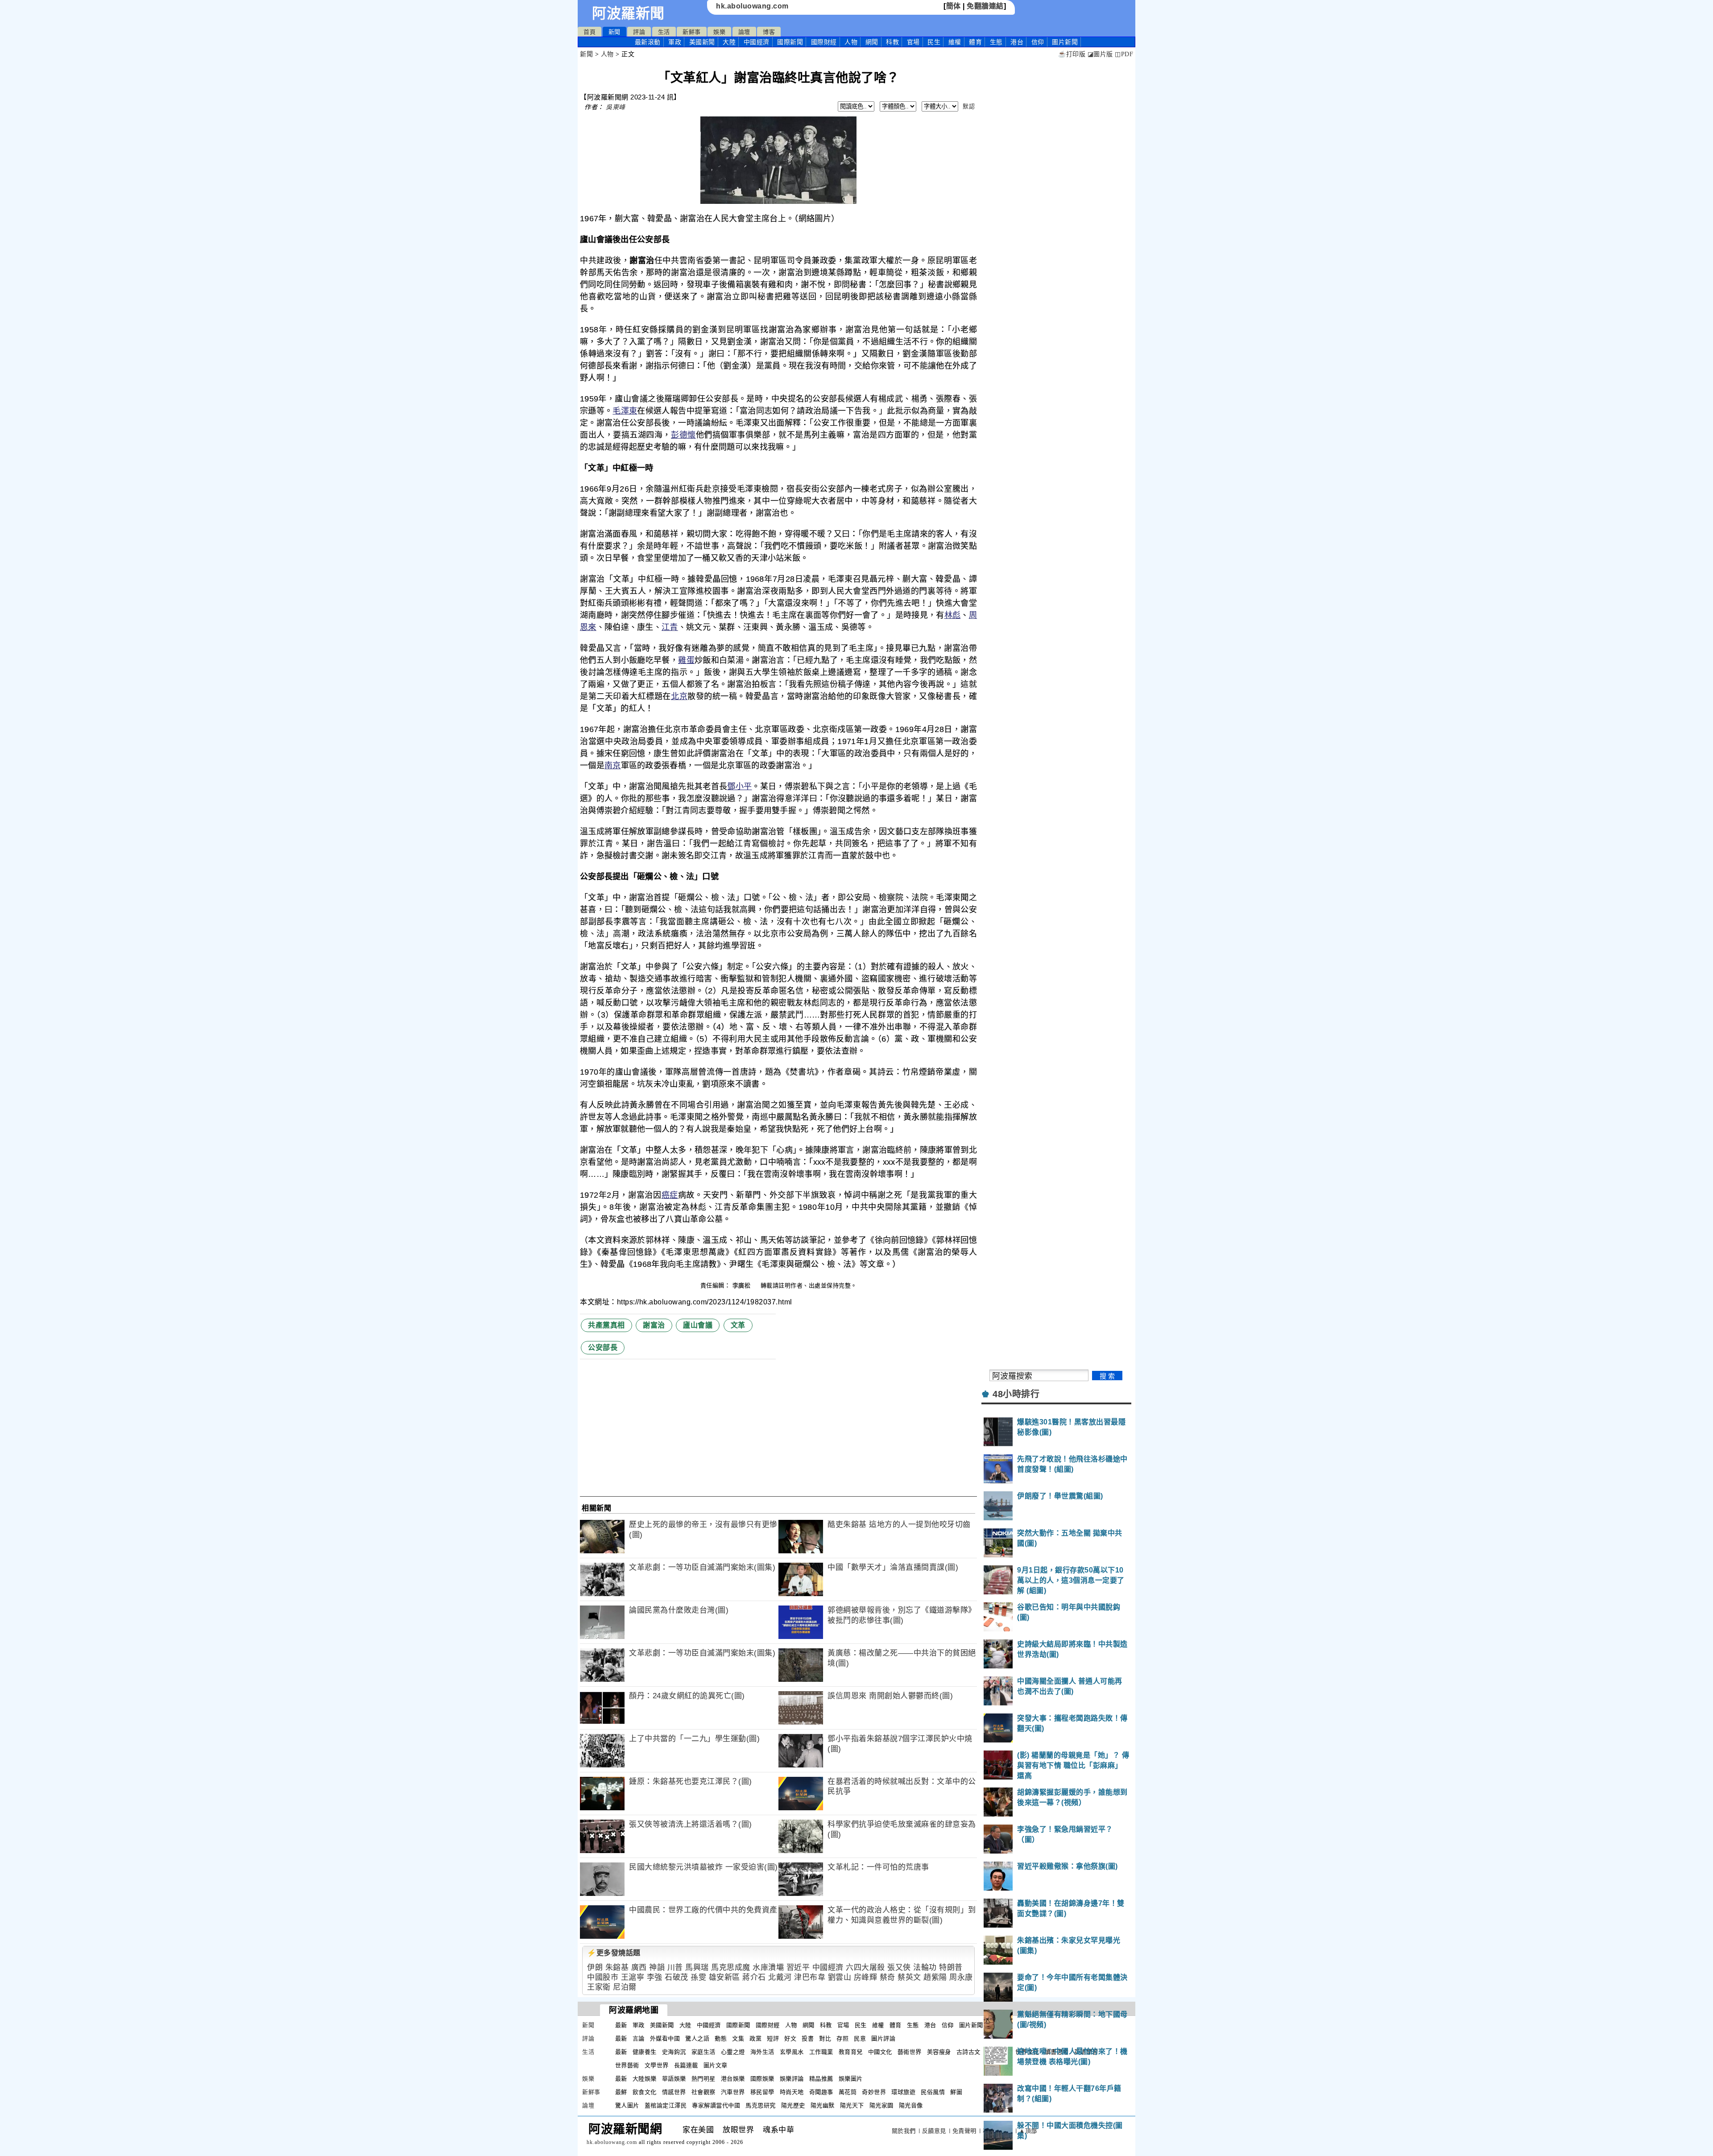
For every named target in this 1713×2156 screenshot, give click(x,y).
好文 (790, 2038)
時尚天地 (792, 2092)
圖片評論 (883, 2038)
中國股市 (603, 1977)
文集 (738, 2038)
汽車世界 (733, 2092)
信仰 (1038, 42)
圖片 (1065, 42)
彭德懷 (683, 435)
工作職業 (821, 2052)
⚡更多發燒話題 (614, 1953)
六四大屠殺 (865, 1968)
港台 (1017, 42)
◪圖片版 (1100, 54)
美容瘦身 (939, 2052)
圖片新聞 (971, 2025)
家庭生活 (703, 2052)
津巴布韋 (810, 1977)
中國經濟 (757, 42)
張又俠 (899, 1968)
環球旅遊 (903, 2092)
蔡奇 (888, 1977)
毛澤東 (625, 411)
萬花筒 (848, 2092)
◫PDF (1124, 54)
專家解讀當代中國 (716, 2105)
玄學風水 (792, 2052)
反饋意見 (934, 2131)
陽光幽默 (823, 2105)
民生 (934, 42)
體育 (975, 42)
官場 (913, 42)
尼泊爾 (625, 1987)
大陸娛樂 (645, 2079)
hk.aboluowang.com (752, 6)
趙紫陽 (935, 1977)
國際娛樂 (762, 2079)
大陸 (729, 42)
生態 (996, 42)
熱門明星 (703, 2079)
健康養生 (645, 2052)
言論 (639, 2038)
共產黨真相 (606, 1325)
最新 (648, 42)
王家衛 (599, 1987)
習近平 (798, 1968)
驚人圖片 (627, 2105)
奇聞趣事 (821, 2092)
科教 (892, 42)
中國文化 (880, 2052)
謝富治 (654, 1325)
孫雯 (698, 1977)
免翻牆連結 (985, 6)
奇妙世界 (874, 2092)
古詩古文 (968, 2052)
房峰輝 (866, 1977)
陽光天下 (852, 2105)
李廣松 (743, 1285)
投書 (808, 2038)
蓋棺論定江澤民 (666, 2105)
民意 (860, 2038)
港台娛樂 (733, 2079)
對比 (825, 2038)
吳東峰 (616, 107)
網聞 (872, 42)
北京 (679, 696)
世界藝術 (627, 2065)
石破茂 (677, 1977)
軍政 (675, 42)
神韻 (657, 1968)
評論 (639, 32)
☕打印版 (1072, 54)
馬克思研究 (761, 2105)
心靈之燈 (733, 2052)
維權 (955, 42)
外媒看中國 (665, 2038)
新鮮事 (692, 32)
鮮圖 (956, 2092)
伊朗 (595, 1968)
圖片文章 (716, 2065)
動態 (721, 2038)
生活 (664, 32)
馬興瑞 (697, 1968)
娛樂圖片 (851, 2079)
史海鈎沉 (674, 2052)
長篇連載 (686, 2065)
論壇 (744, 32)
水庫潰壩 (768, 1968)
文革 (738, 1325)
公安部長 (603, 1347)
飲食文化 (645, 2092)
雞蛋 (686, 660)
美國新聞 (702, 42)
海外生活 (762, 2052)
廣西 (639, 1968)
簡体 (954, 6)
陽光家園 (881, 2105)
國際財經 (824, 42)
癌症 (670, 1195)
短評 (773, 2038)
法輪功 (925, 1968)
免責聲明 (964, 2131)
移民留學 (762, 2092)
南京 (613, 766)
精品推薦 (821, 2079)
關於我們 (904, 2131)
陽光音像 (911, 2105)
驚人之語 (697, 2038)
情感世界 (674, 2092)
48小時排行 (1016, 1394)
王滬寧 (633, 1977)
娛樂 (719, 32)
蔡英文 (909, 1977)
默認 (969, 106)
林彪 (953, 615)
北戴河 (780, 1977)
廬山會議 (698, 1325)
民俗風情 (933, 2092)
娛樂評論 (792, 2079)
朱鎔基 (617, 1968)
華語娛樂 (674, 2079)
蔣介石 (754, 1977)
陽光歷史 (793, 2105)
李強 (655, 1977)
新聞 (614, 32)
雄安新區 (724, 1977)
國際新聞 (790, 42)
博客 (769, 32)
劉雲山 (840, 1977)
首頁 (590, 32)
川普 (675, 1968)
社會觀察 (703, 2092)
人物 (851, 42)
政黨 (755, 2038)
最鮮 (621, 2092)
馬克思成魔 (731, 1968)
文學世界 (657, 2065)
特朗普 (951, 1968)
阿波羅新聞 (628, 13)
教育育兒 (851, 2052)
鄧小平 (739, 786)
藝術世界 (910, 2052)
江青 (670, 627)
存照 (842, 2038)
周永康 (961, 1977)
